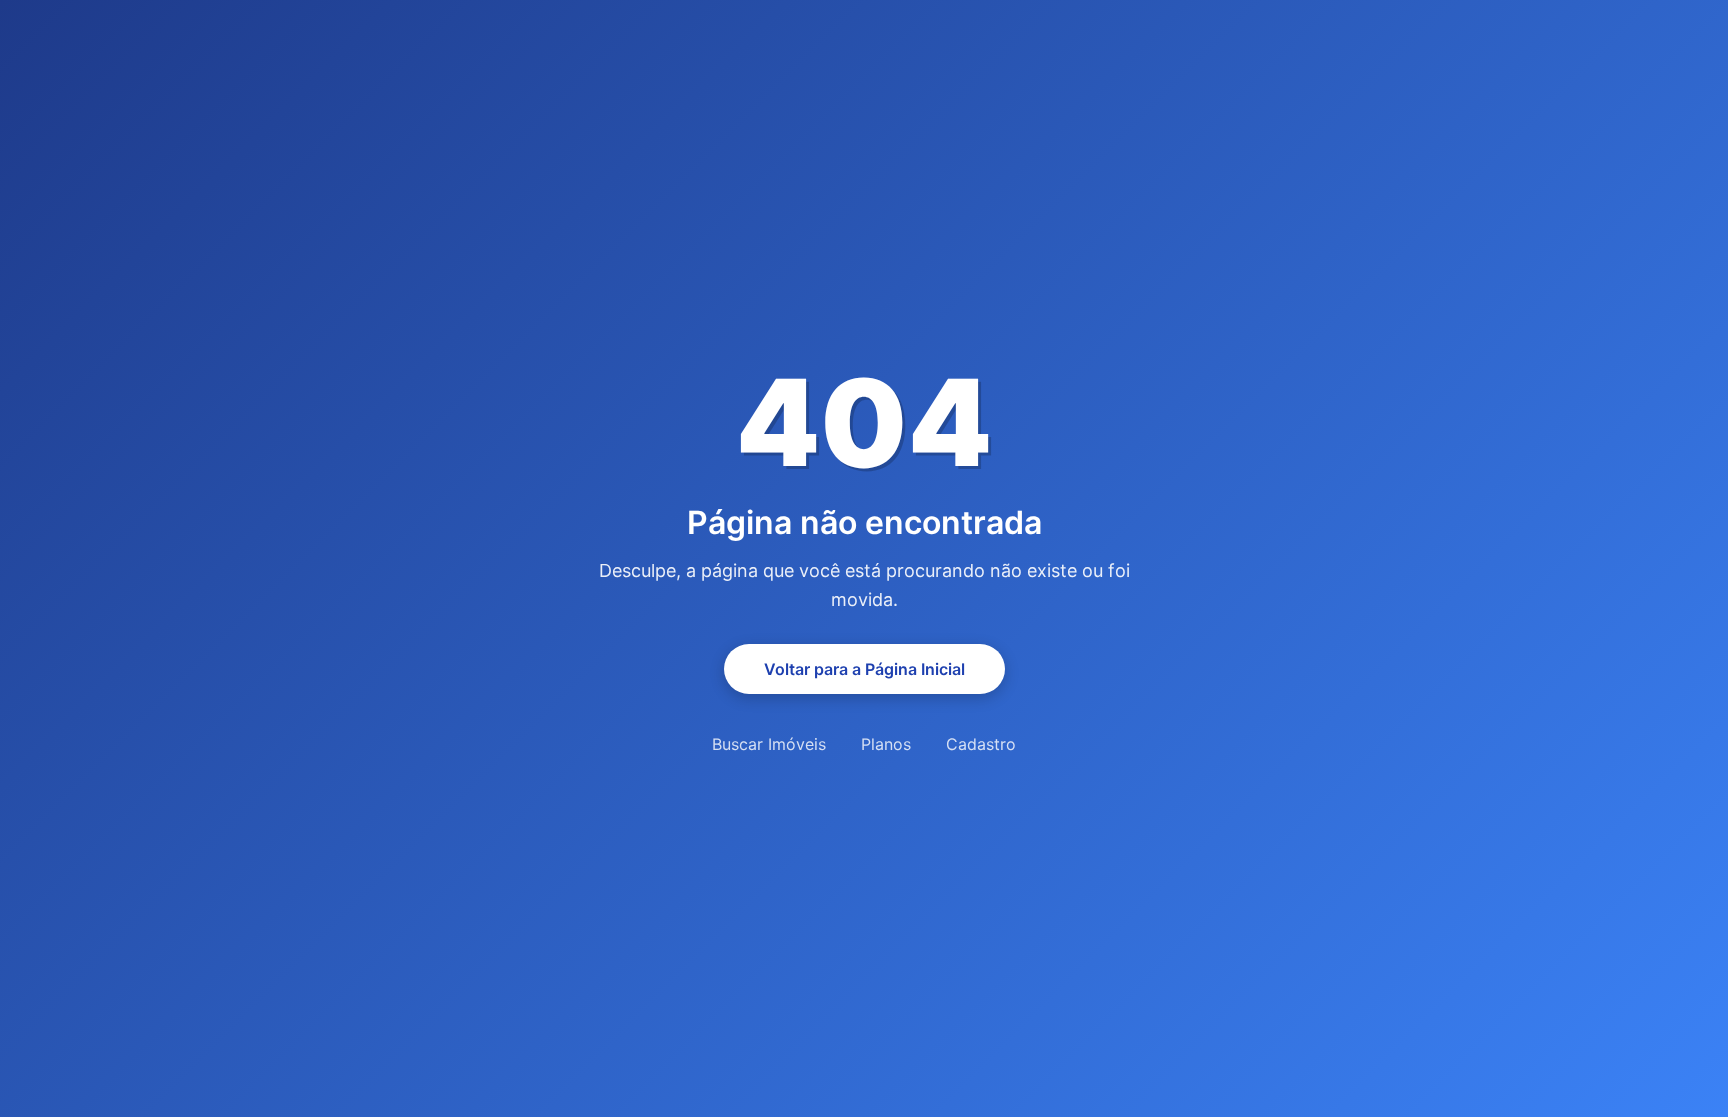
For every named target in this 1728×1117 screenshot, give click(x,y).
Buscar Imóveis (769, 744)
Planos (886, 744)
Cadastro (981, 744)
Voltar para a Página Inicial (864, 669)
